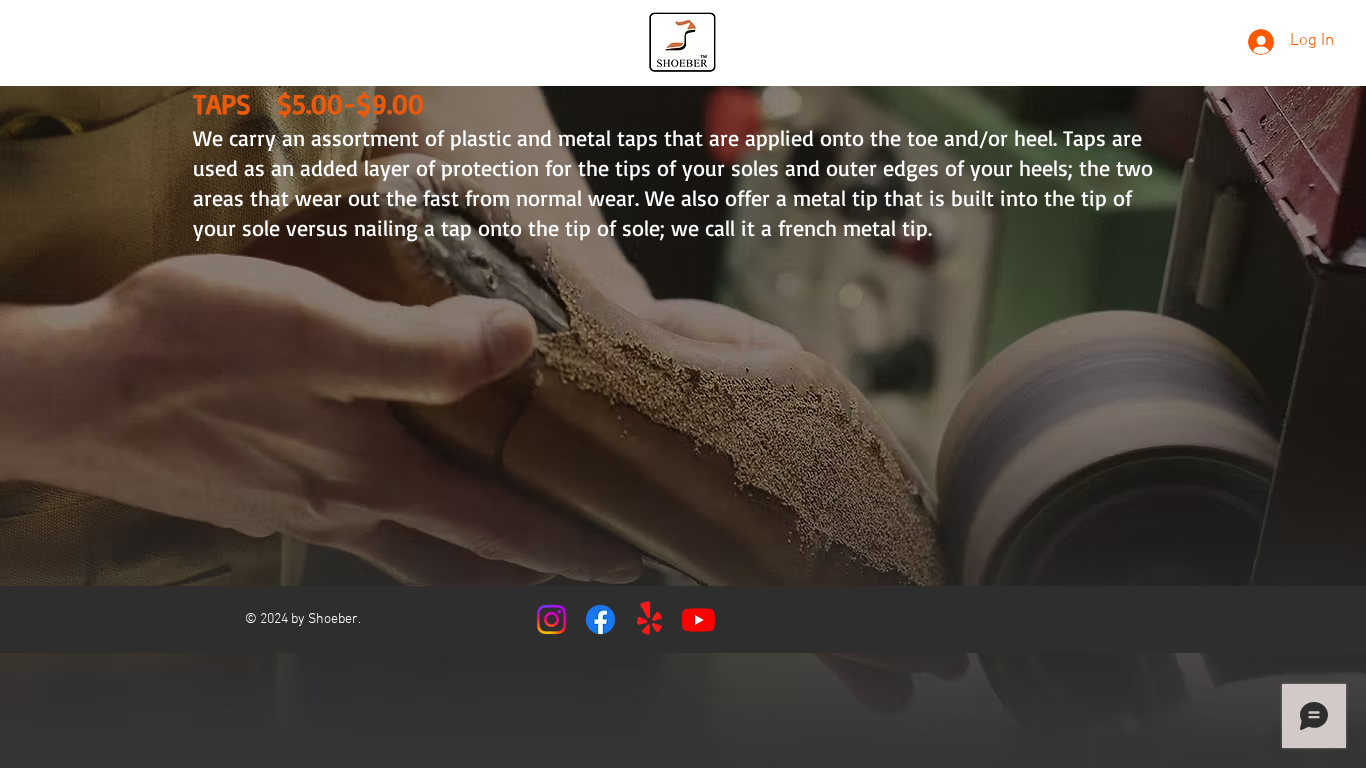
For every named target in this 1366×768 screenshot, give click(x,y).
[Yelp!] (649, 619)
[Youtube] (698, 619)
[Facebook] (600, 619)
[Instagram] (551, 619)
